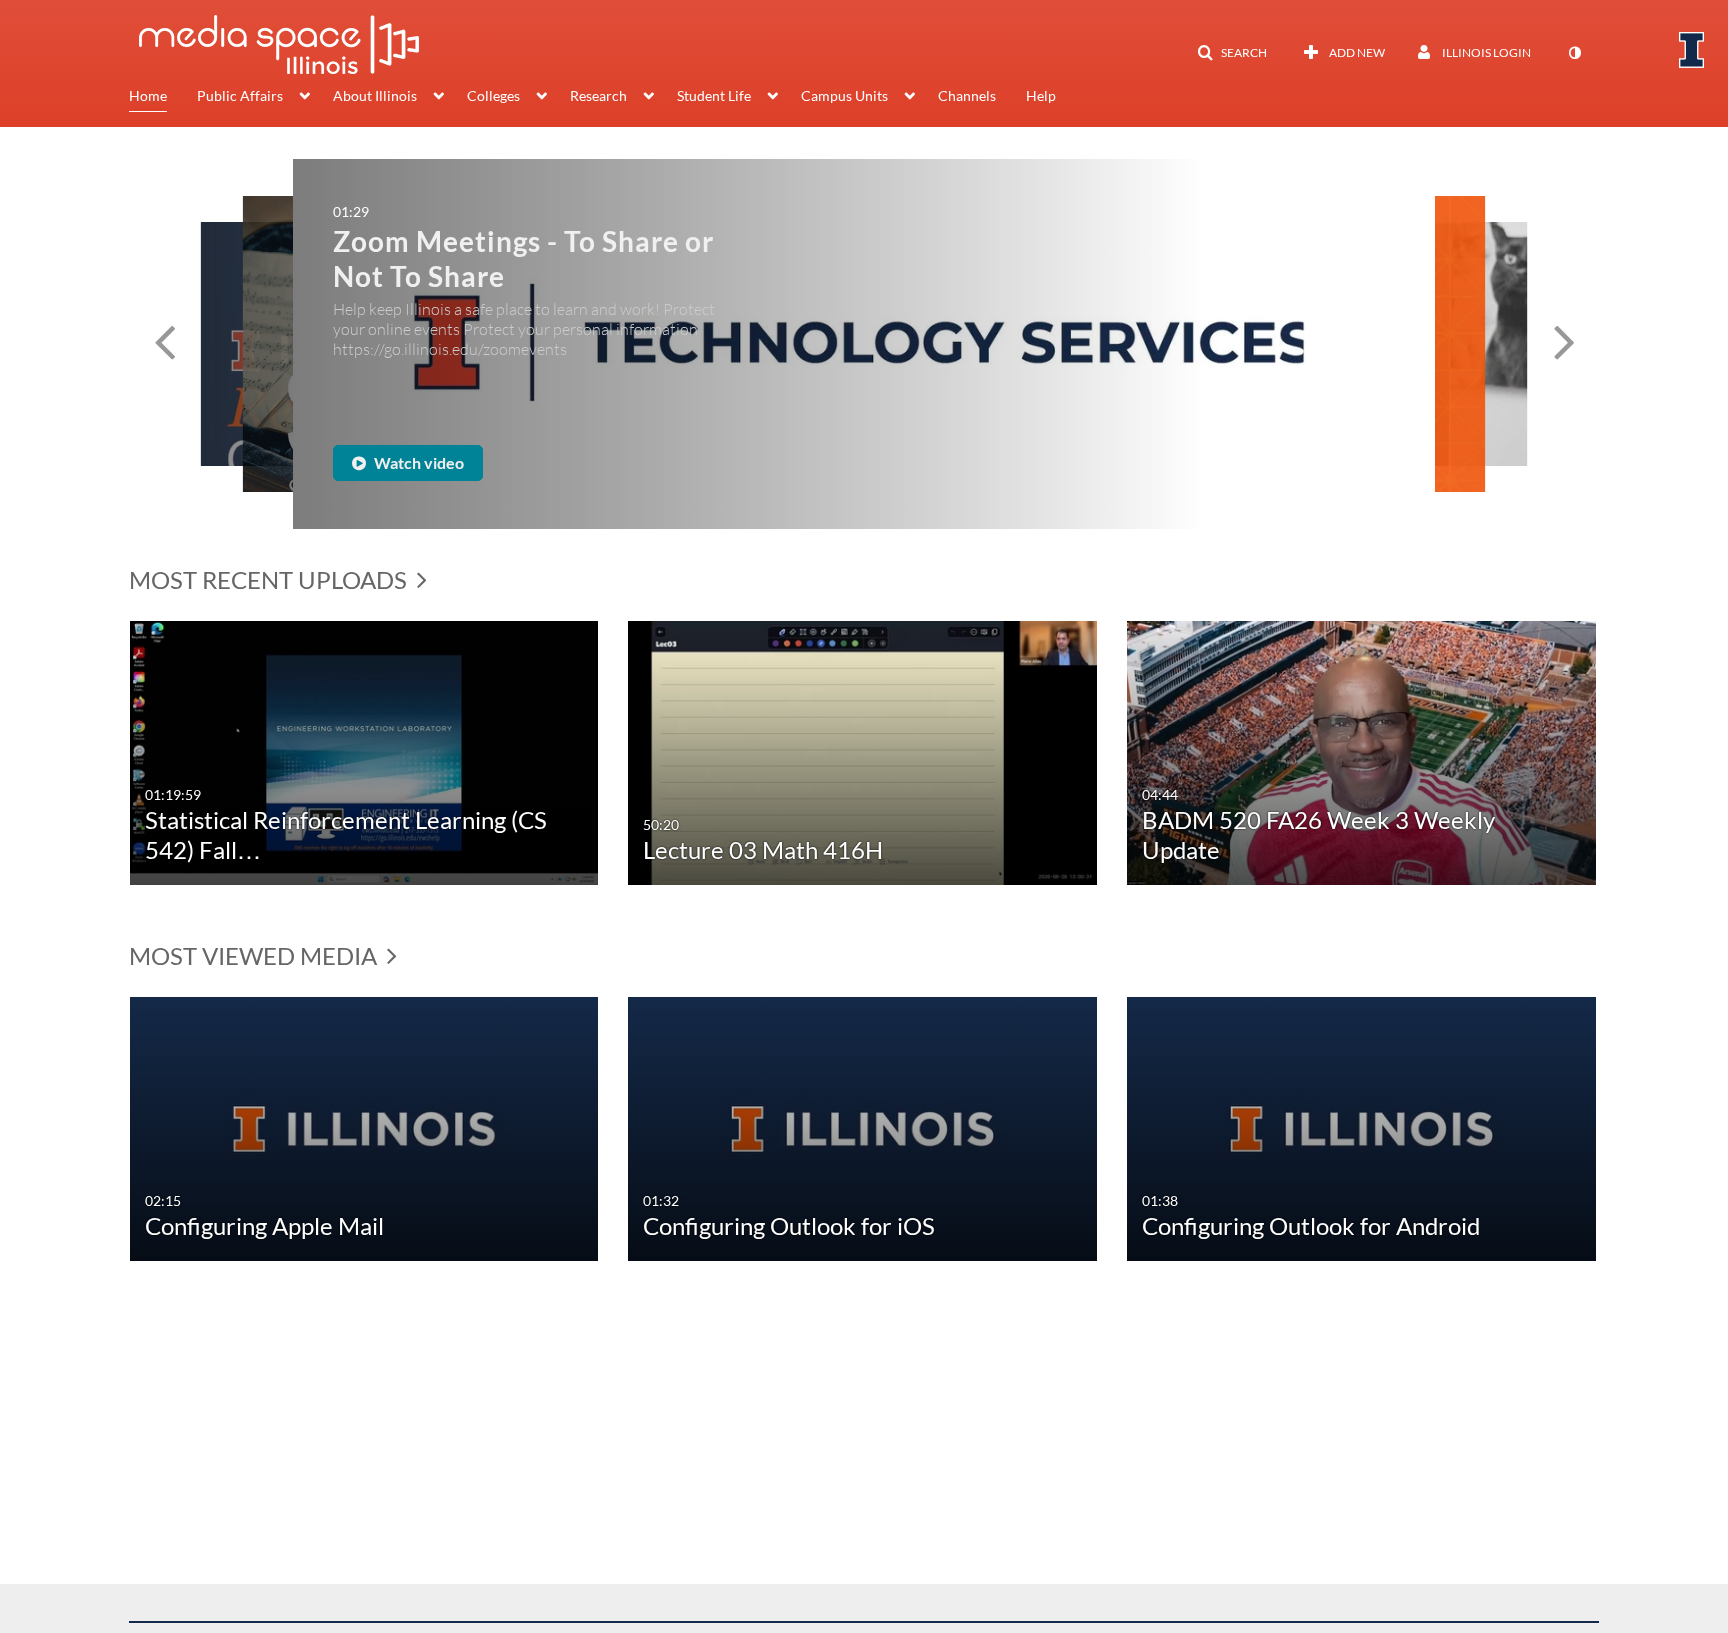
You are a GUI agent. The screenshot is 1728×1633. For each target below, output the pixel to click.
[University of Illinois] (1692, 50)
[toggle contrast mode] (1574, 53)
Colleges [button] (493, 95)
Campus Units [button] (844, 95)
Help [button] (1041, 95)
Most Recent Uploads (270, 579)
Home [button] (148, 95)
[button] (1232, 53)
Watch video (671, 438)
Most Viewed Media (255, 955)
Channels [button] (967, 95)
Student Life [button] (714, 95)
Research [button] (598, 95)
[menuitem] (163, 98)
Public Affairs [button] (240, 95)
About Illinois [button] (375, 95)
